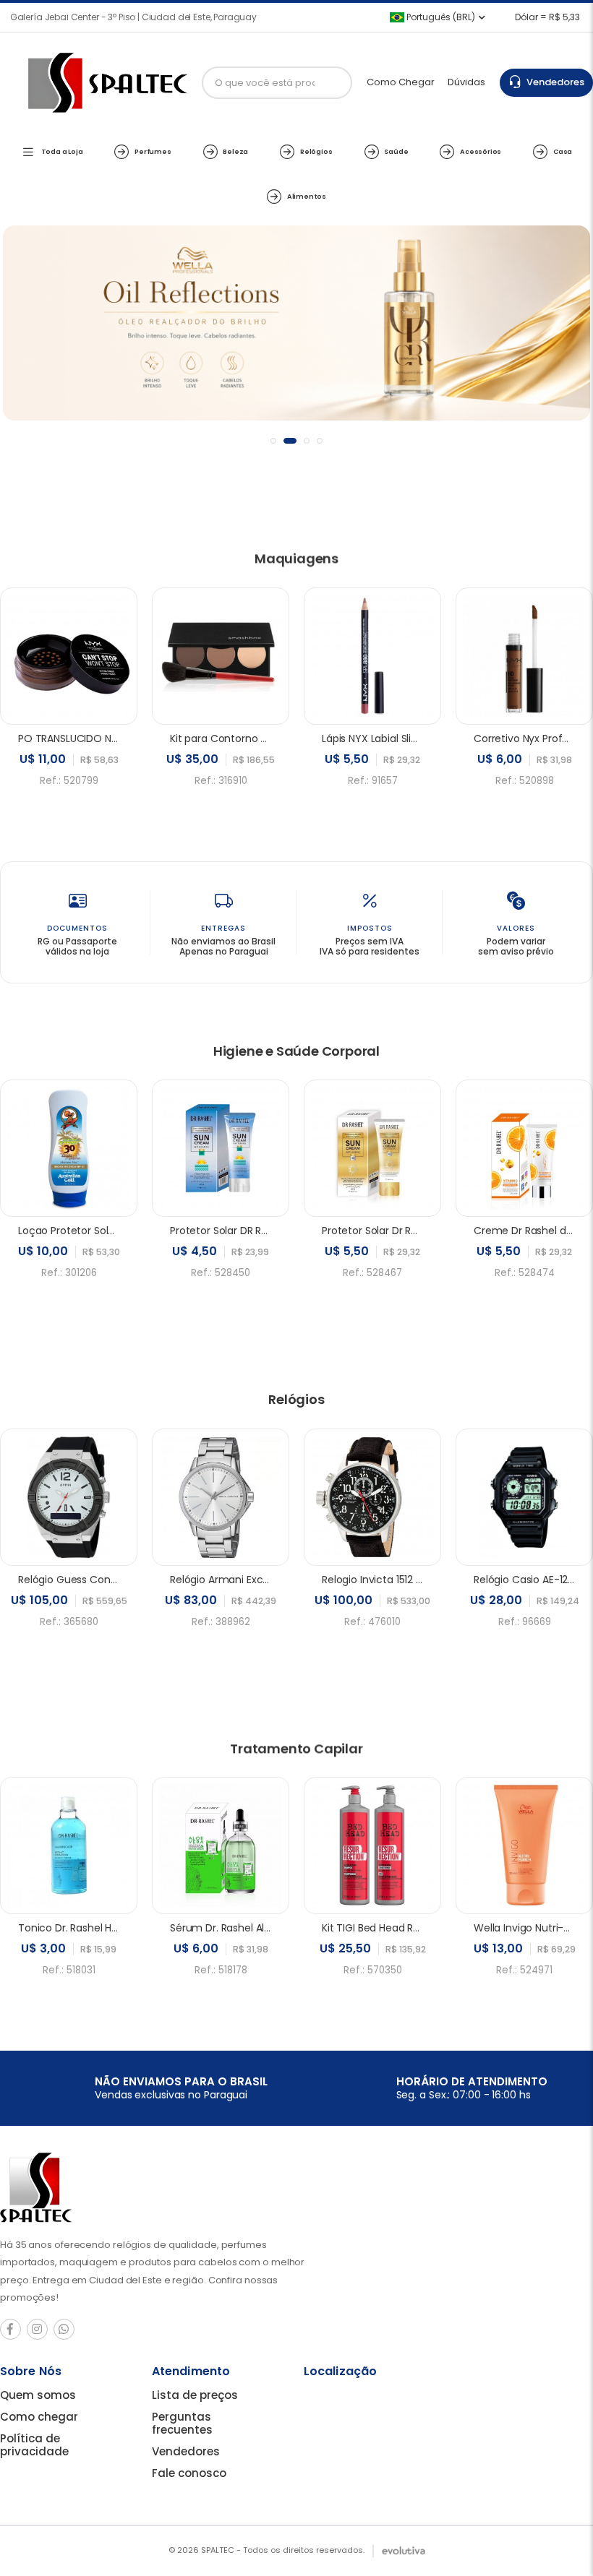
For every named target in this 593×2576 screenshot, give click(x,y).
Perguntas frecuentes (182, 2423)
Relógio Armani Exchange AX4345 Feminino (277, 1580)
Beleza (235, 151)
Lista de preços (195, 2395)
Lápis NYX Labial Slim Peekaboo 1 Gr (408, 738)
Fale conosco (189, 2473)
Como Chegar (401, 82)
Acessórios (481, 151)
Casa (563, 151)
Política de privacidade (34, 2445)
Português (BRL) (440, 17)
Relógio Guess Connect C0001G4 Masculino (126, 1580)
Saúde (396, 151)
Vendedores (553, 82)
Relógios (316, 151)
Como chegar (39, 2417)
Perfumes (153, 151)
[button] (273, 441)
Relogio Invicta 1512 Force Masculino (409, 1580)
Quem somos (38, 2395)
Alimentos (307, 196)
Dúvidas (466, 82)
